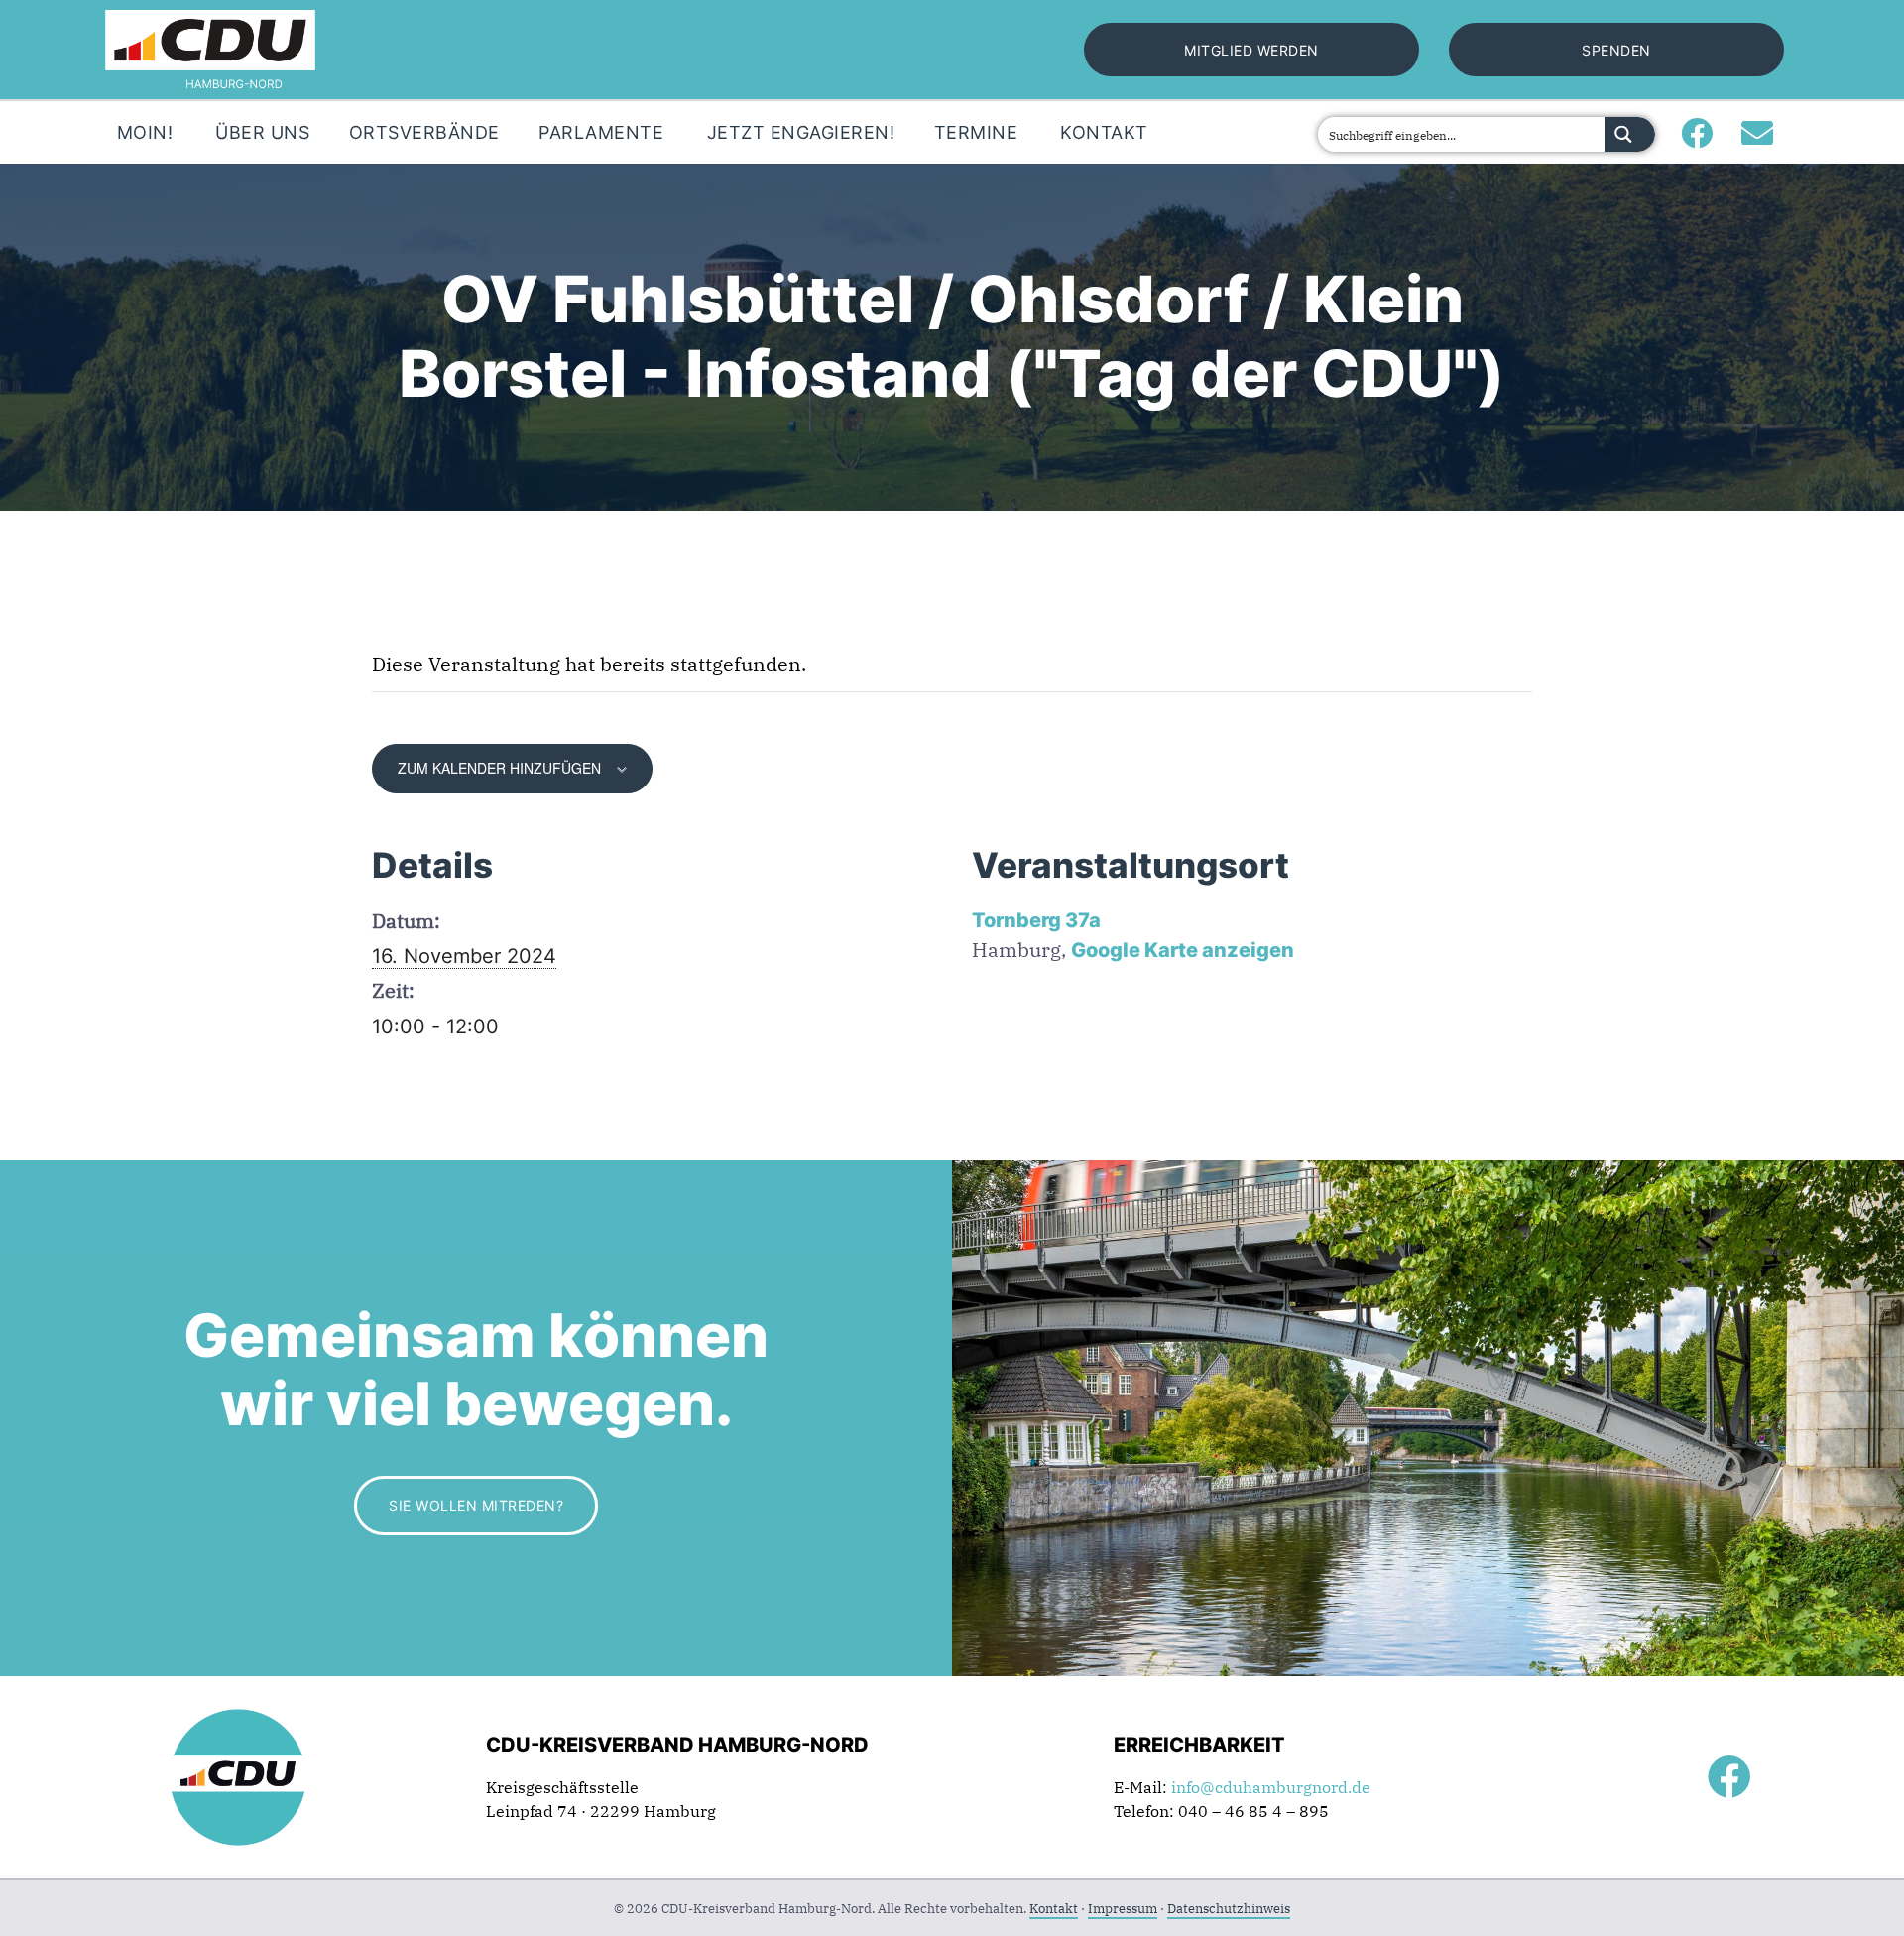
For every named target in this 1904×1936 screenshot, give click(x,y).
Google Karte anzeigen (1183, 950)
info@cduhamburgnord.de (1271, 1787)
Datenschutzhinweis (1229, 1909)
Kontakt (1054, 1909)
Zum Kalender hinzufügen (499, 768)
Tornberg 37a (1036, 920)
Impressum (1123, 1909)
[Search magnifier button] (1630, 134)
